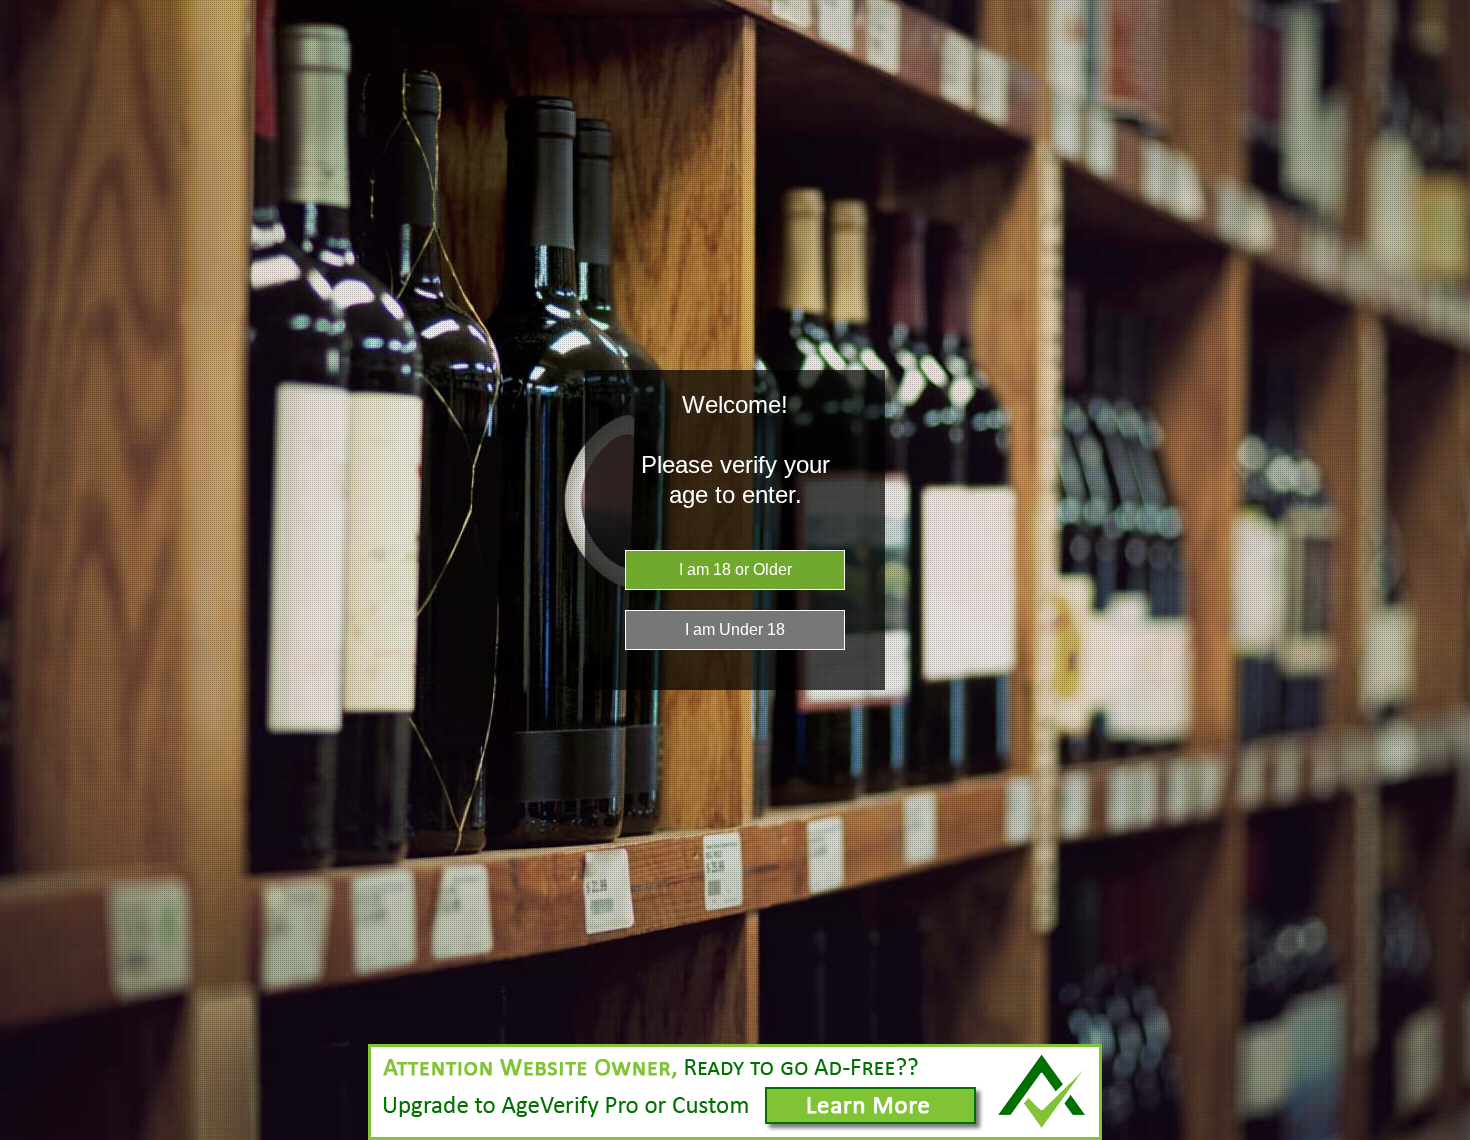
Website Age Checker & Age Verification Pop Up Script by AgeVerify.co (1445, 1135)
